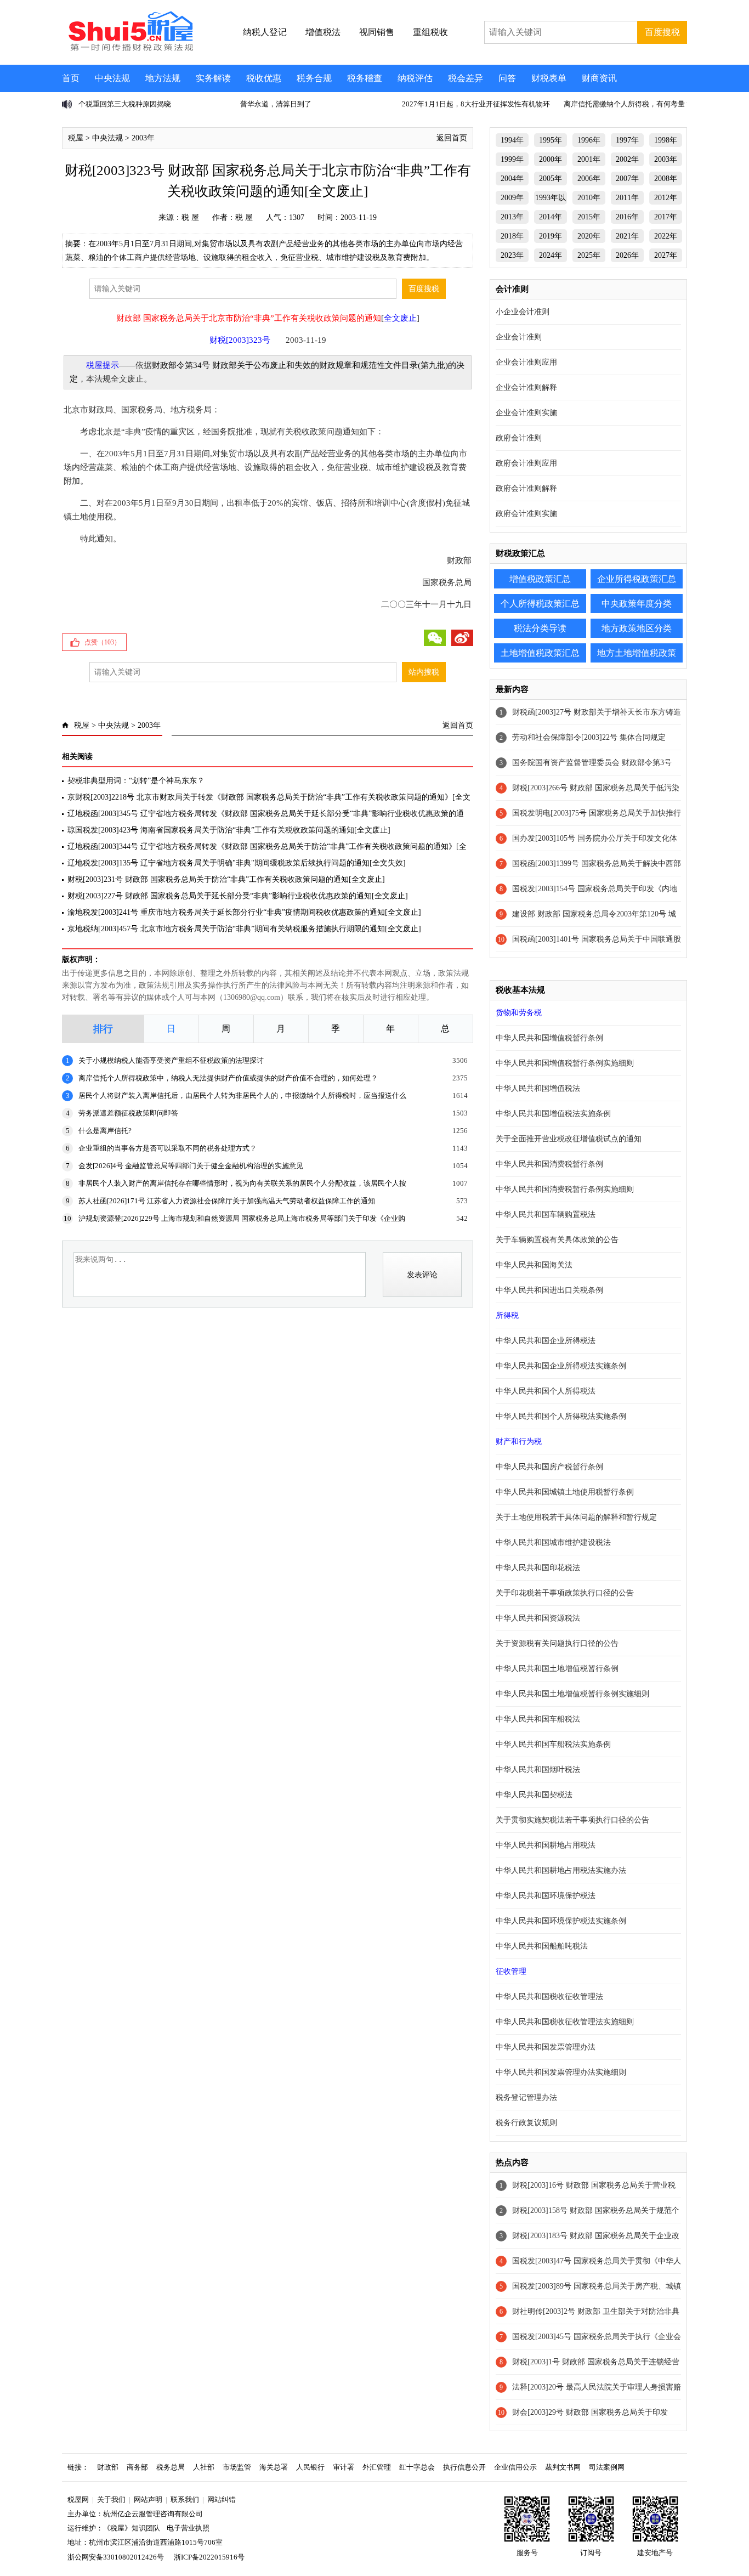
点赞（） (103, 642)
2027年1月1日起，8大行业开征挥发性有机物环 (476, 104)
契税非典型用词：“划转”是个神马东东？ (136, 781)
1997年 (627, 140)
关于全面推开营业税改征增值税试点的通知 (569, 1139)
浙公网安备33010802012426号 (116, 2557)
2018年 (512, 236)
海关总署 (274, 2467)
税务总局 (171, 2467)
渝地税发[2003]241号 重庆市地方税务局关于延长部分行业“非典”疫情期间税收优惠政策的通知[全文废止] (244, 912)
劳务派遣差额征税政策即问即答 (128, 1113)
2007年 (627, 179)
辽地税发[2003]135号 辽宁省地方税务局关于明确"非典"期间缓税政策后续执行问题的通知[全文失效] (237, 863)
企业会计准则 (519, 337)
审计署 (344, 2467)
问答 (507, 78)
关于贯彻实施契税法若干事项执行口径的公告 (572, 1820)
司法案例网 (607, 2467)
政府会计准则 (519, 438)
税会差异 (466, 78)
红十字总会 (417, 2467)
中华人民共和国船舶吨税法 (542, 1946)
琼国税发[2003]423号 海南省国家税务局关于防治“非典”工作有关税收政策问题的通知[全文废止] (229, 830)
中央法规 (112, 78)
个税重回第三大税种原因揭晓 (125, 104)
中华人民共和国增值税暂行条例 (549, 1038)
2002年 (627, 159)
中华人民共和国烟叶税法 (538, 1770)
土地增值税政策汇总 (540, 653)
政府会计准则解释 (526, 488)
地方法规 (163, 78)
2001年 (589, 159)
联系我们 (185, 2499)
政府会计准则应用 (526, 463)
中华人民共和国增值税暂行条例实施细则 (565, 1063)
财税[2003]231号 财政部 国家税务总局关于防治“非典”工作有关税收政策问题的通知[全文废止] (226, 879)
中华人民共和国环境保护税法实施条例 (561, 1921)
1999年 (512, 159)
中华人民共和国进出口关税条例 (549, 1290)
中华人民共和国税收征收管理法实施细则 (565, 2022)
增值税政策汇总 (540, 579)
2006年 (589, 179)
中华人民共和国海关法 (534, 1265)
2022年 (666, 236)
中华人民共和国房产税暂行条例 (549, 1467)
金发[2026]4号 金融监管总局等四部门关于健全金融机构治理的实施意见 (191, 1166)
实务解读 (213, 78)
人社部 (204, 2467)
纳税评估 (415, 78)
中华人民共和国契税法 (534, 1795)
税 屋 (190, 217)
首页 (71, 78)
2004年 (512, 179)
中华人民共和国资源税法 (538, 1618)
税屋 (76, 138)
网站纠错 (222, 2499)
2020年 (589, 236)
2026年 (627, 255)
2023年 (512, 255)
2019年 (551, 236)
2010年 (589, 198)
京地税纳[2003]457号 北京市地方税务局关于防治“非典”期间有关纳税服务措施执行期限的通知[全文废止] (244, 929)
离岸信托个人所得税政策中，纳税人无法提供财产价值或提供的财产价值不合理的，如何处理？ (228, 1078)
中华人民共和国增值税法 (538, 1088)
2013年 (512, 217)
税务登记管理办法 (526, 2097)
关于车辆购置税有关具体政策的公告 (557, 1240)
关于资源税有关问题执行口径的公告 (557, 1643)
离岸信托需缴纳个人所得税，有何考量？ (628, 104)
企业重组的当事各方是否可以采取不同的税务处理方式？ (168, 1148)
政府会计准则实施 (526, 514)
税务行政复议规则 (526, 2123)
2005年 (551, 179)
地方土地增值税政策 (637, 653)
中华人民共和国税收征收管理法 (549, 1997)
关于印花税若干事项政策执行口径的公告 (565, 1593)
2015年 (589, 217)
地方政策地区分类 (637, 628)
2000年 (551, 159)
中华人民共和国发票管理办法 (546, 2047)
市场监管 (237, 2467)
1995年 (551, 140)
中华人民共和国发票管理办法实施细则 (561, 2072)
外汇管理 (377, 2467)
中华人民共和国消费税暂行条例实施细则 (565, 1189)
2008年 (666, 179)
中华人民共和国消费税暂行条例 (549, 1164)
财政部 (108, 2467)
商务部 (137, 2467)
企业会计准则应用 (526, 362)
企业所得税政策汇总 (637, 579)
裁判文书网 (563, 2467)
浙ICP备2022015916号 (209, 2557)
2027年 (666, 255)
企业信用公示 (515, 2467)
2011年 (627, 198)
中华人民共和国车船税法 (538, 1719)
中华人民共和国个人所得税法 (546, 1391)
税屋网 (78, 2499)
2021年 (627, 236)
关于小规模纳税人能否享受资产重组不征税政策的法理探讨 (171, 1060)
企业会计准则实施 (526, 413)
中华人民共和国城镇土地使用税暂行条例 (565, 1492)
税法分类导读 (540, 628)
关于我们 (111, 2499)
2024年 (551, 255)
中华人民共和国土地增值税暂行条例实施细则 (572, 1694)
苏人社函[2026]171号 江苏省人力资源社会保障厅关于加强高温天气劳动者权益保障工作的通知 (227, 1201)
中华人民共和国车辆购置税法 (546, 1215)
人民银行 (310, 2467)
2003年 (143, 138)
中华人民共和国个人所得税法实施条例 (561, 1416)
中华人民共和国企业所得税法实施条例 (561, 1366)
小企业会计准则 (523, 312)
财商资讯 (599, 78)
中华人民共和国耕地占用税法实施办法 (561, 1870)
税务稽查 (365, 78)
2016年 (627, 217)
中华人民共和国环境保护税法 (546, 1896)
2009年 (512, 198)
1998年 (666, 140)
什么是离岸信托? (105, 1131)
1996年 (589, 140)
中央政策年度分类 (637, 604)
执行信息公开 (464, 2467)
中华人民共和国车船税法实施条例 (553, 1744)
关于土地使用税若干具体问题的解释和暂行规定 (576, 1517)
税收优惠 (264, 78)
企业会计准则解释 (526, 387)
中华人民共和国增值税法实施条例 (553, 1114)
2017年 (666, 217)
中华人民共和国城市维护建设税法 (553, 1542)
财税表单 (549, 78)
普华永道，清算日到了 (276, 104)
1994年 (512, 140)
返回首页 (452, 138)
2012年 (666, 198)
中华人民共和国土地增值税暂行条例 (557, 1669)
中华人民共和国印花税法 (538, 1568)
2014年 (551, 217)
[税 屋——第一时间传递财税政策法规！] (129, 49)
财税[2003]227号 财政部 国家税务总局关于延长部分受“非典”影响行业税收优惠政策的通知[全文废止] (238, 896)
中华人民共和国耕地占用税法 (546, 1845)
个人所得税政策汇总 (540, 604)
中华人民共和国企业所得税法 (546, 1341)
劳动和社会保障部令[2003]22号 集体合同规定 (589, 737)
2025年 (589, 255)
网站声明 (148, 2499)
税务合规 (314, 78)
